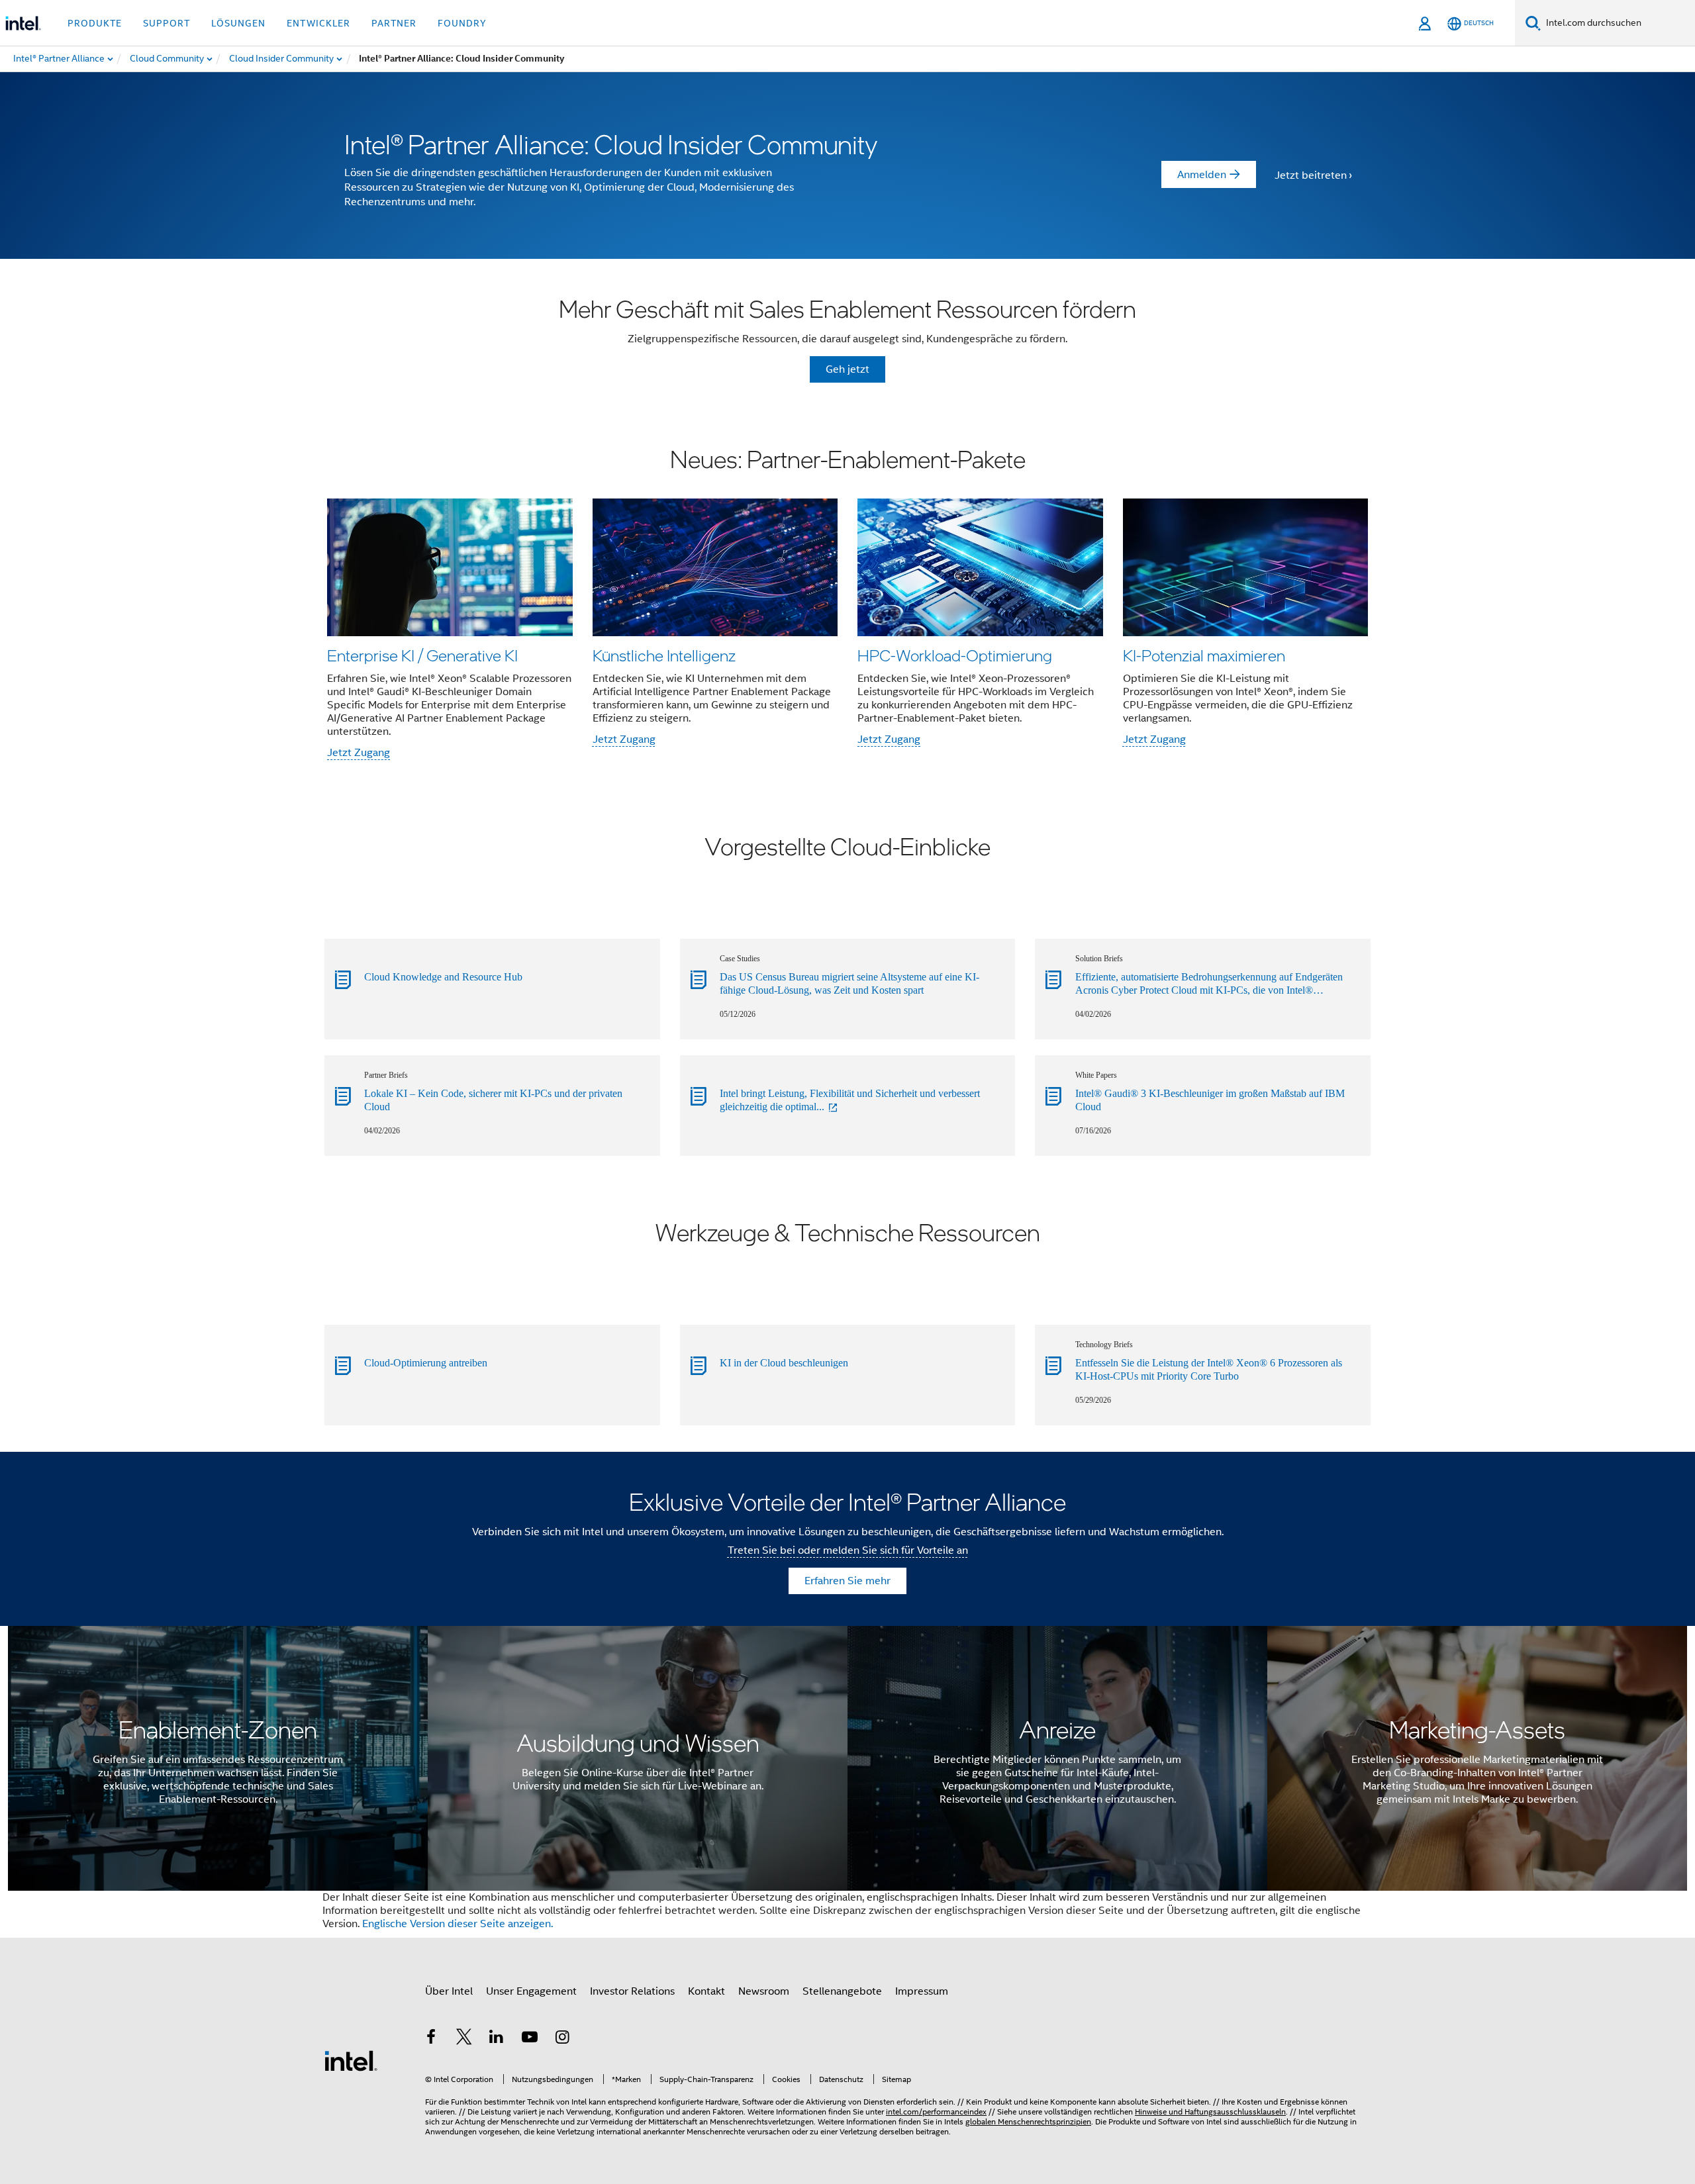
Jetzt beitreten (1311, 175)
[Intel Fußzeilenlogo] (351, 2060)
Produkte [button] (95, 23)
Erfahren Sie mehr (847, 1581)
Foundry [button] (462, 23)
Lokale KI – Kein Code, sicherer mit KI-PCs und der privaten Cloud (493, 1100)
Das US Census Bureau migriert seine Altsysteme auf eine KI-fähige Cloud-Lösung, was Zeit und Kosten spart (849, 983)
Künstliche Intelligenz (664, 655)
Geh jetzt (847, 369)
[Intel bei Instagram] (562, 2039)
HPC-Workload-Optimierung (955, 655)
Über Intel (449, 1991)
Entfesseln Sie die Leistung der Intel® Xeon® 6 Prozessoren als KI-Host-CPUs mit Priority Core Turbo (1209, 1369)
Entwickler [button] (318, 23)
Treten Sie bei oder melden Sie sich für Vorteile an (848, 1550)
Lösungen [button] (238, 23)
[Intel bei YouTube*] (530, 2039)
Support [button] (167, 23)
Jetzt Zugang (359, 753)
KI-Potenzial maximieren (1204, 655)
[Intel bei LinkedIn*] (497, 2039)
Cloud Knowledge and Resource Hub (443, 977)
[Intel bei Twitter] (464, 2039)
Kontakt (706, 1991)
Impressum (922, 1991)
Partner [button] (394, 23)
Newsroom (764, 1991)
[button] (847, 605)
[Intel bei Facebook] (431, 2039)
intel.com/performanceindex (936, 2112)
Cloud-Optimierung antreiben (426, 1363)
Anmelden (1202, 175)
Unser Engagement (531, 1991)
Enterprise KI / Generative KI (422, 655)
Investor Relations (632, 1991)
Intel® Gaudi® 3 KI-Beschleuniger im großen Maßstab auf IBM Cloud (1210, 1100)
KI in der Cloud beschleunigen (784, 1363)
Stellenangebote (842, 1991)
